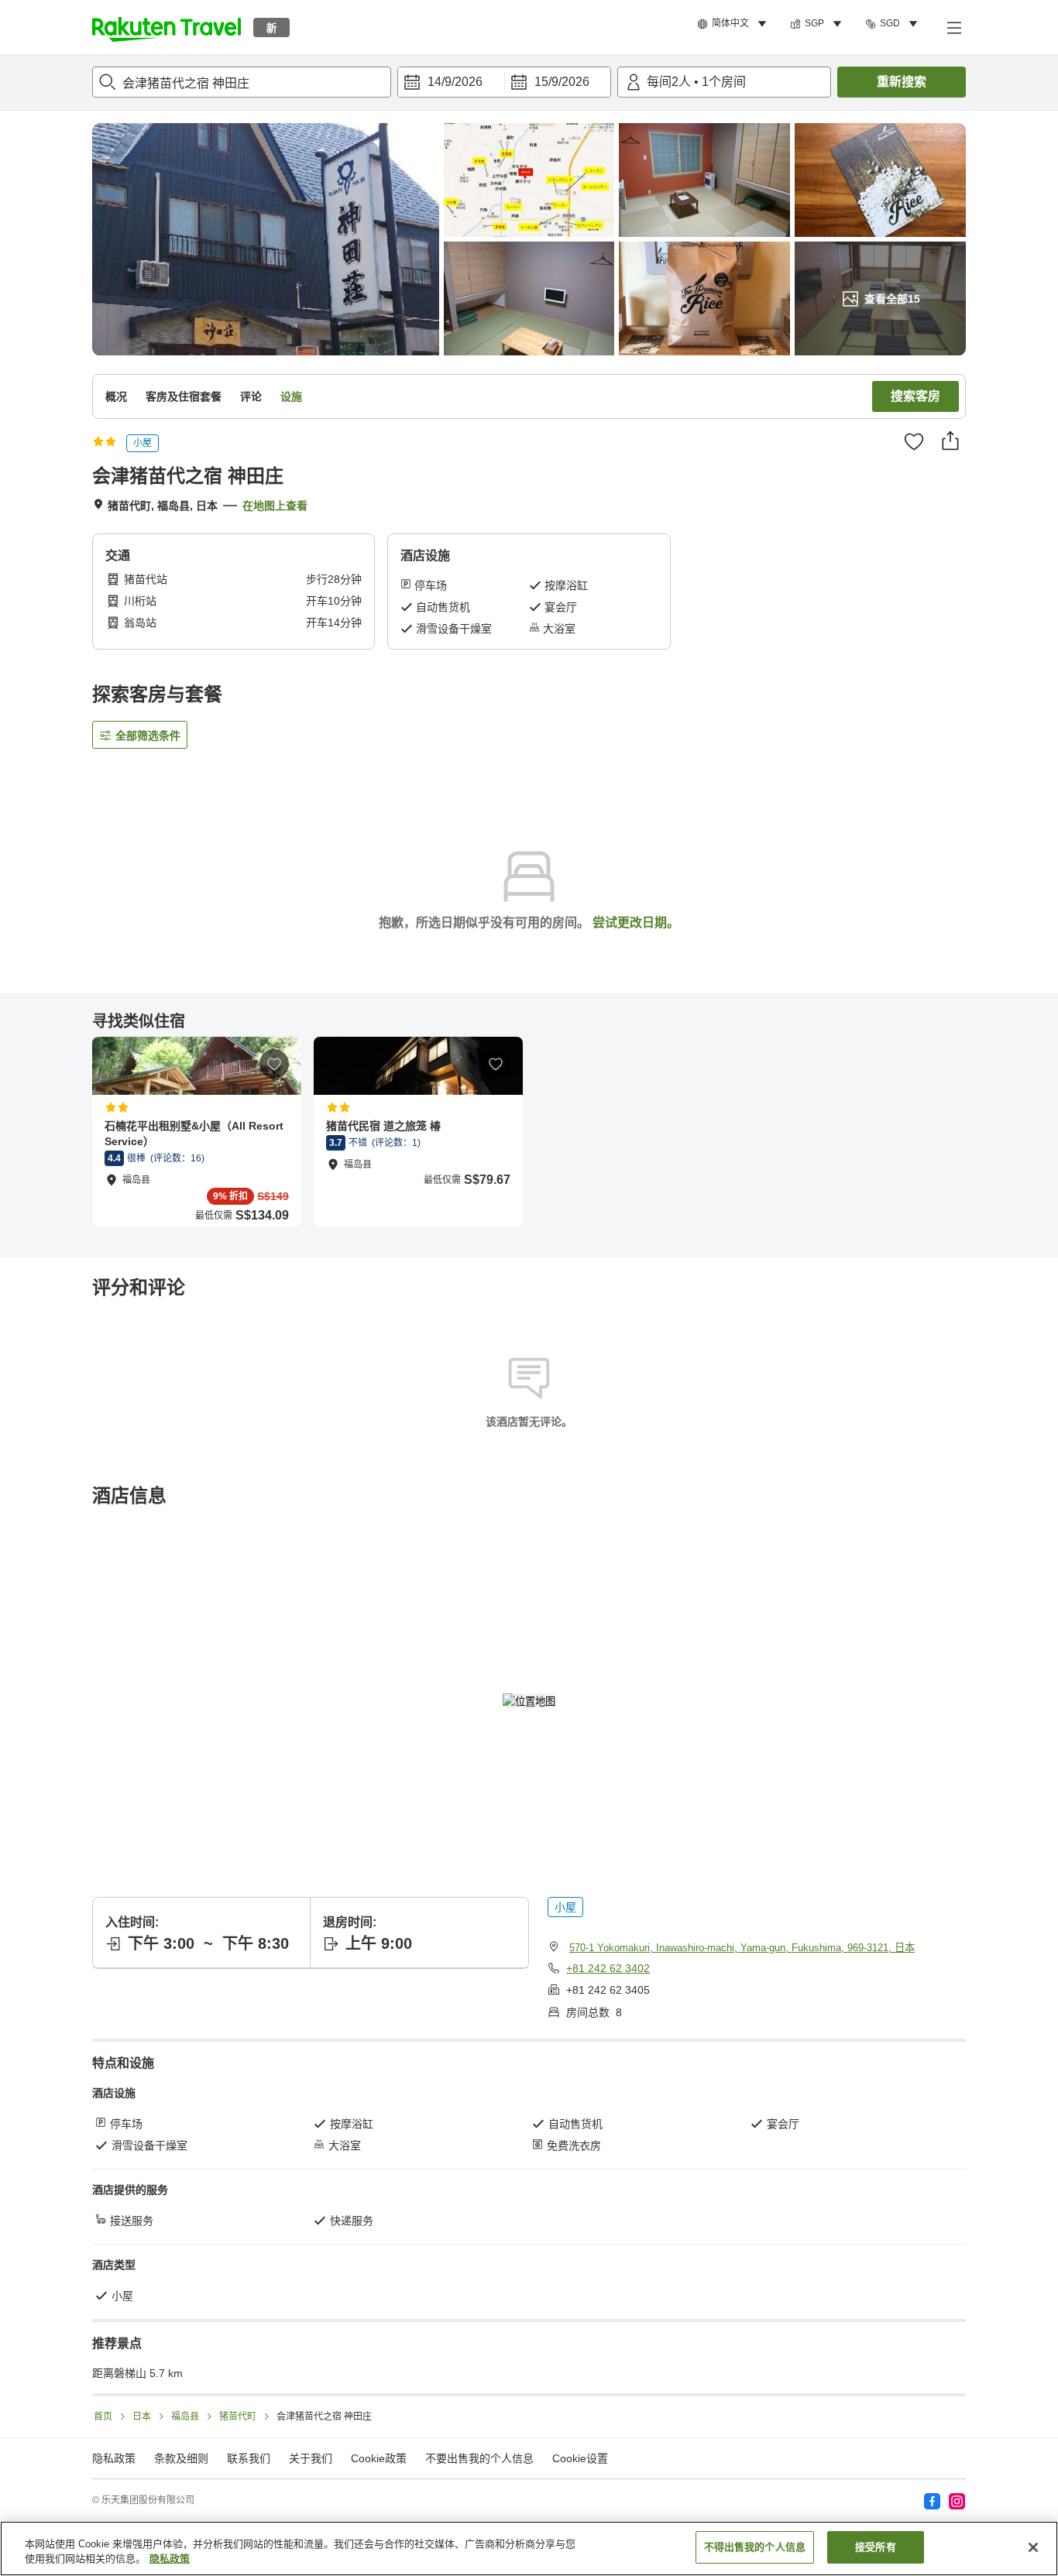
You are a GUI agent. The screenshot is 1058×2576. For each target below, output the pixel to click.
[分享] (950, 441)
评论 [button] (251, 396)
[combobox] (242, 82)
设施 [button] (291, 396)
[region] (529, 2549)
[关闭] (1033, 2547)
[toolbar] (504, 82)
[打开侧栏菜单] (953, 27)
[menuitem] (734, 24)
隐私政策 (170, 2559)
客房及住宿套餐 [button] (184, 396)
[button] (167, 27)
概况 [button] (116, 396)
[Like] (914, 441)
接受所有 (876, 2547)
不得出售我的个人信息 (755, 2547)
